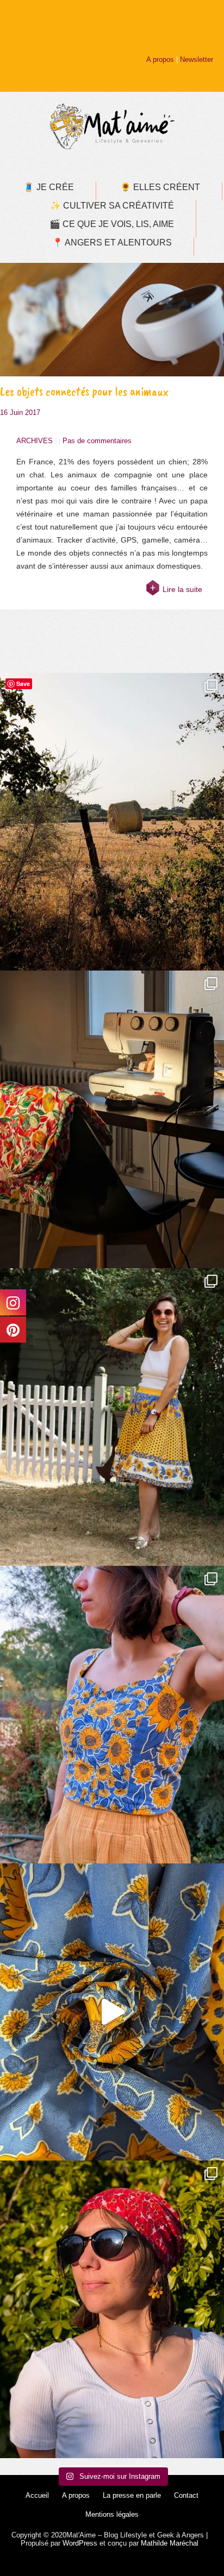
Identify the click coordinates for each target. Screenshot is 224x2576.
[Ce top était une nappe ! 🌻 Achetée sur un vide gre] (112, 1715)
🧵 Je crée (49, 187)
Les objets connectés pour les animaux (84, 391)
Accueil (37, 2495)
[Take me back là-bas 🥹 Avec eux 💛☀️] (112, 822)
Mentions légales (112, 2514)
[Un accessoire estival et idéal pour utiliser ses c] (112, 2309)
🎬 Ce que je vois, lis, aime (112, 224)
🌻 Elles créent (160, 187)
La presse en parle (132, 2495)
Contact (186, 2495)
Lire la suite (182, 589)
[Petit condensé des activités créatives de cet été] (112, 1119)
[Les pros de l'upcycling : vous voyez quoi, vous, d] (112, 2012)
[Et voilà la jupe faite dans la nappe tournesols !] (112, 1417)
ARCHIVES (35, 441)
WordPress (80, 2543)
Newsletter (197, 59)
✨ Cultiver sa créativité (112, 206)
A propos (160, 59)
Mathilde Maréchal (170, 2543)
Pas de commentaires (97, 441)
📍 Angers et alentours (112, 243)
